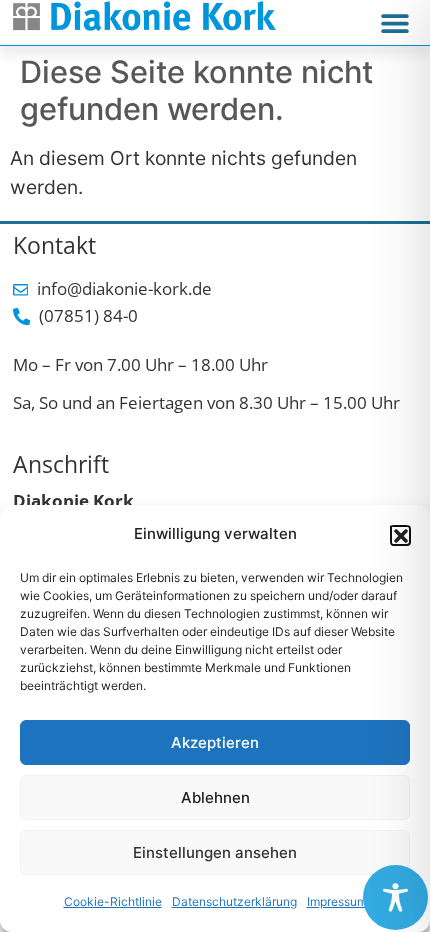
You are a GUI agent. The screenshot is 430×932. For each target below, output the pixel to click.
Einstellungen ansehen (215, 852)
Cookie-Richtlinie (113, 901)
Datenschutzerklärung (234, 901)
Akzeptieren (215, 742)
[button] (400, 535)
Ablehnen (215, 797)
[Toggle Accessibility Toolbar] (395, 897)
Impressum (337, 901)
